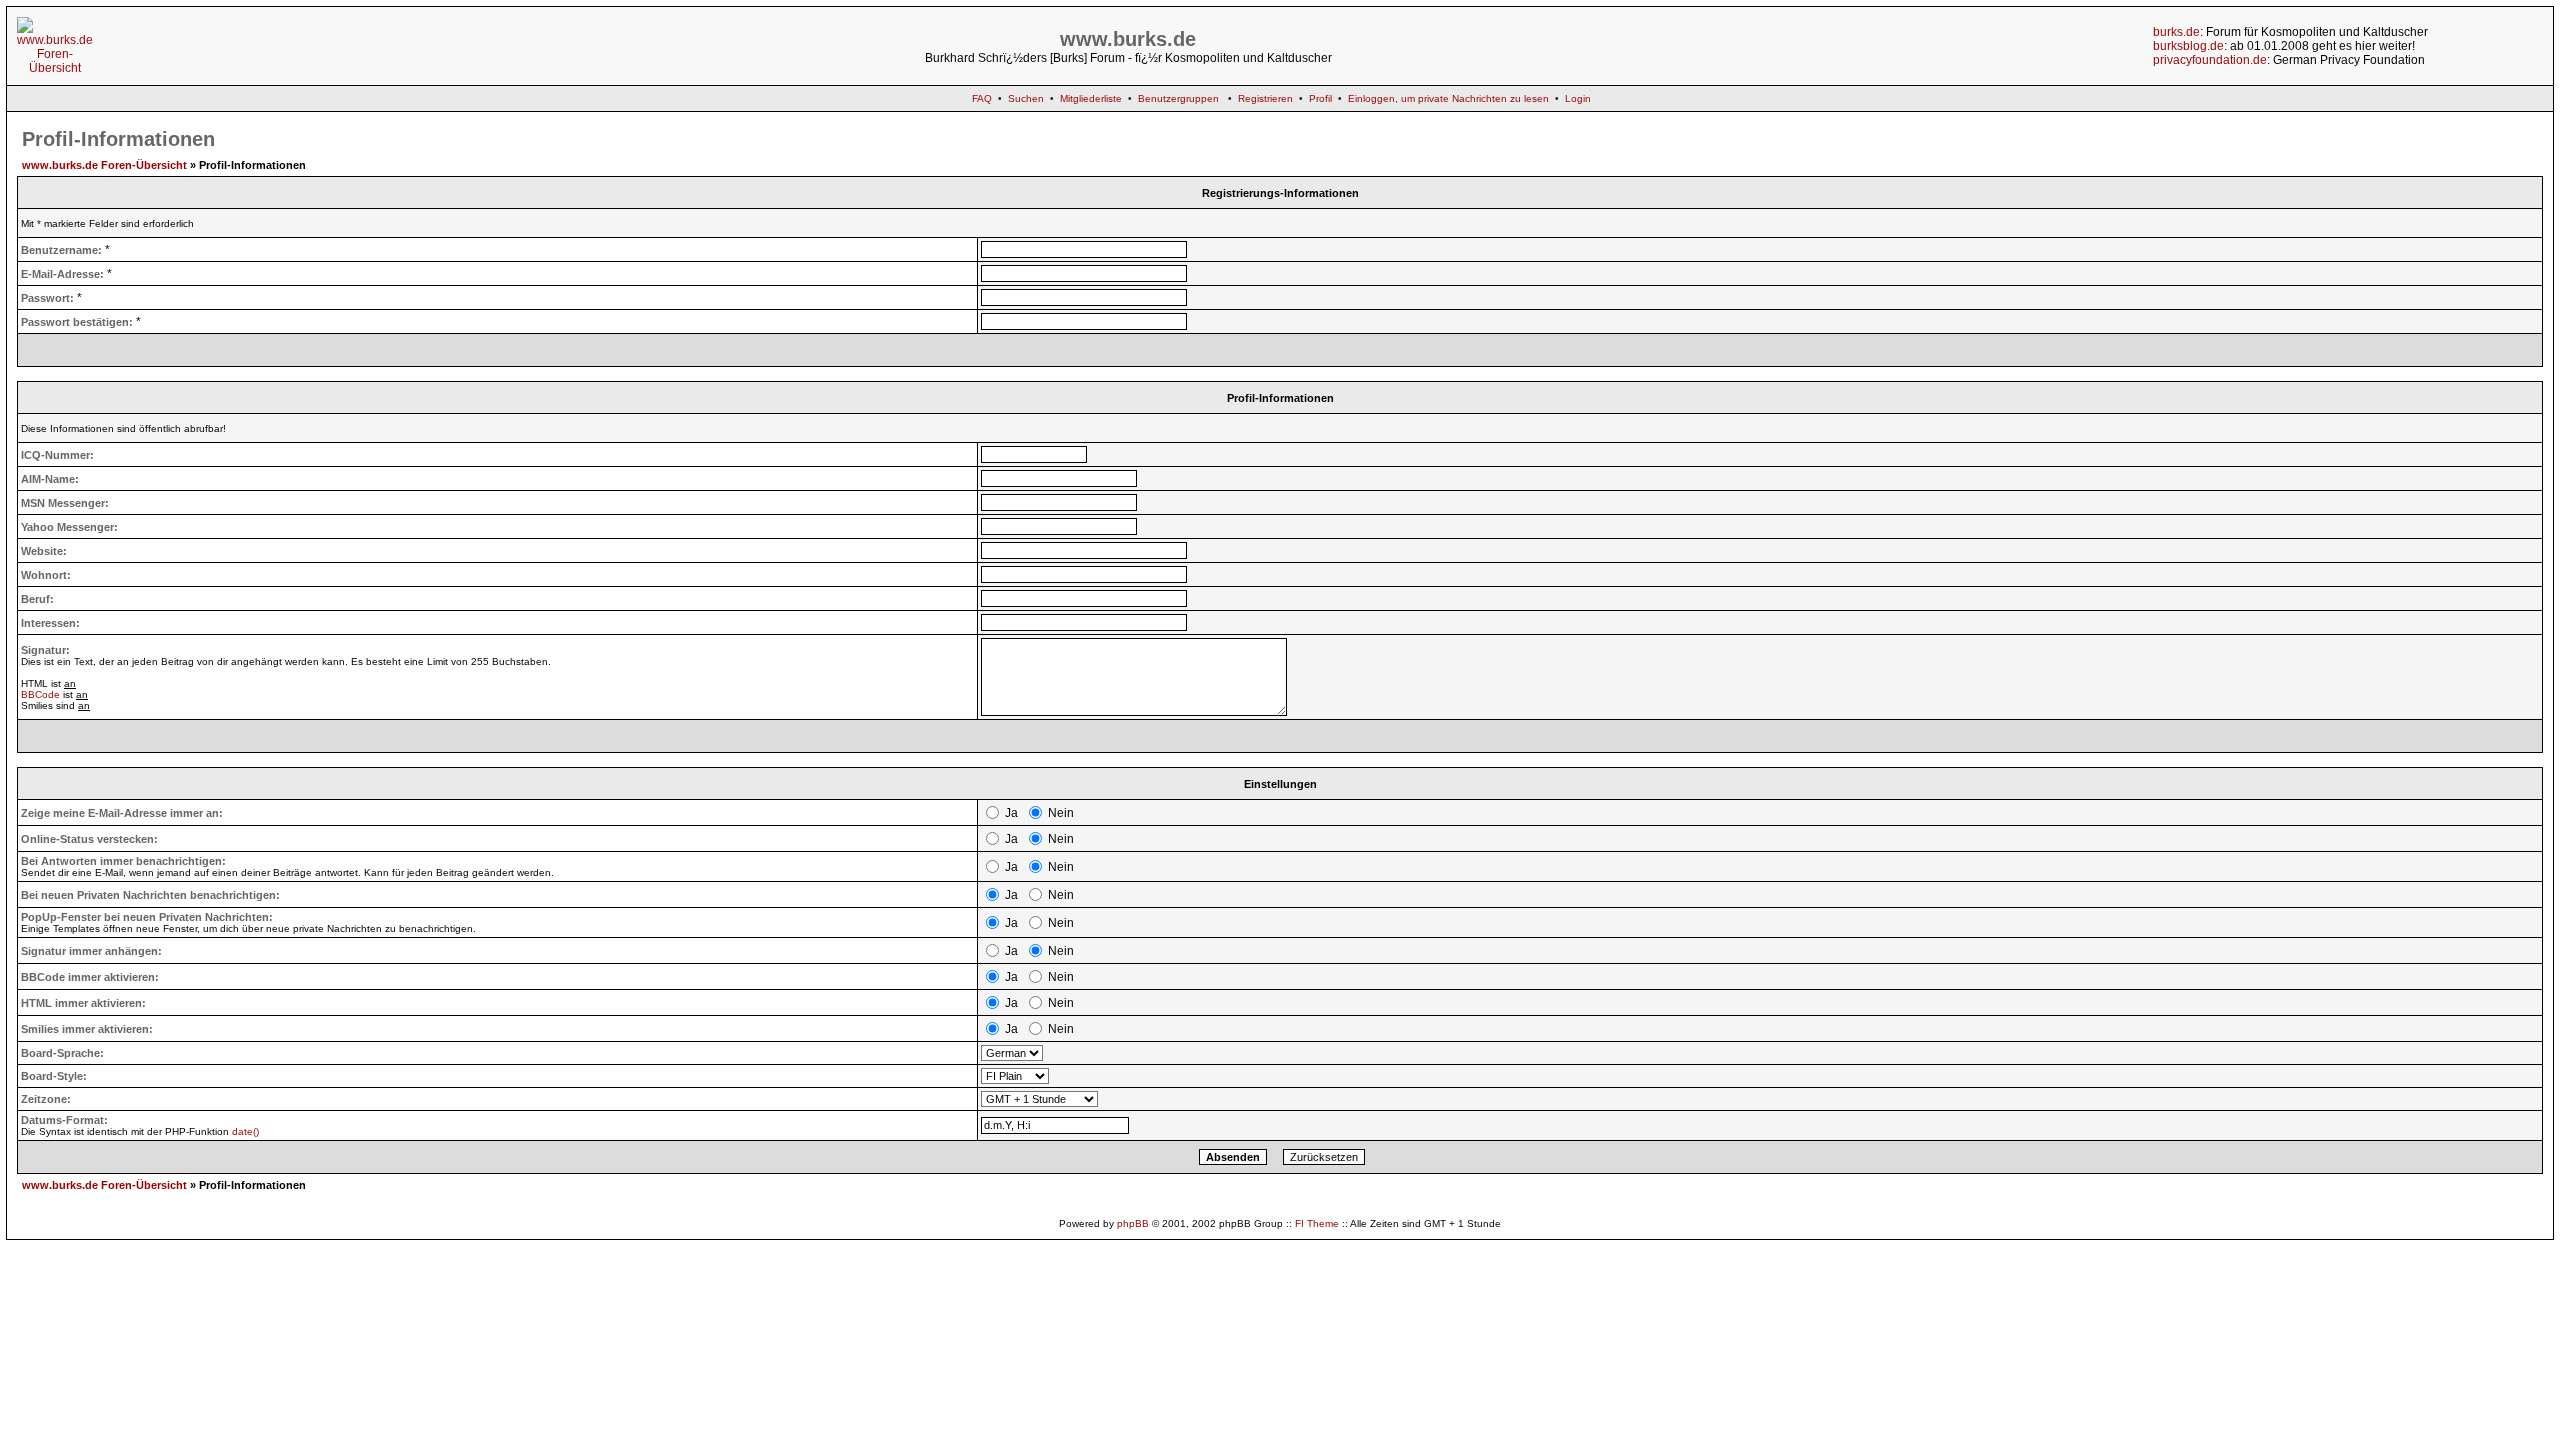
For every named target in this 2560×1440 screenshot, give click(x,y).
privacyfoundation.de (2210, 60)
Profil (1320, 98)
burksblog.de (2188, 46)
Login (1578, 98)
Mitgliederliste (1091, 98)
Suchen (1026, 98)
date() (245, 1131)
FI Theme (1317, 1223)
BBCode (40, 694)
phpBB (1133, 1223)
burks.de (2176, 32)
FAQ (982, 98)
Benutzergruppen (1178, 98)
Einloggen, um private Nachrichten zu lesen (1448, 98)
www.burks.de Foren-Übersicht (104, 165)
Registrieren (1265, 98)
